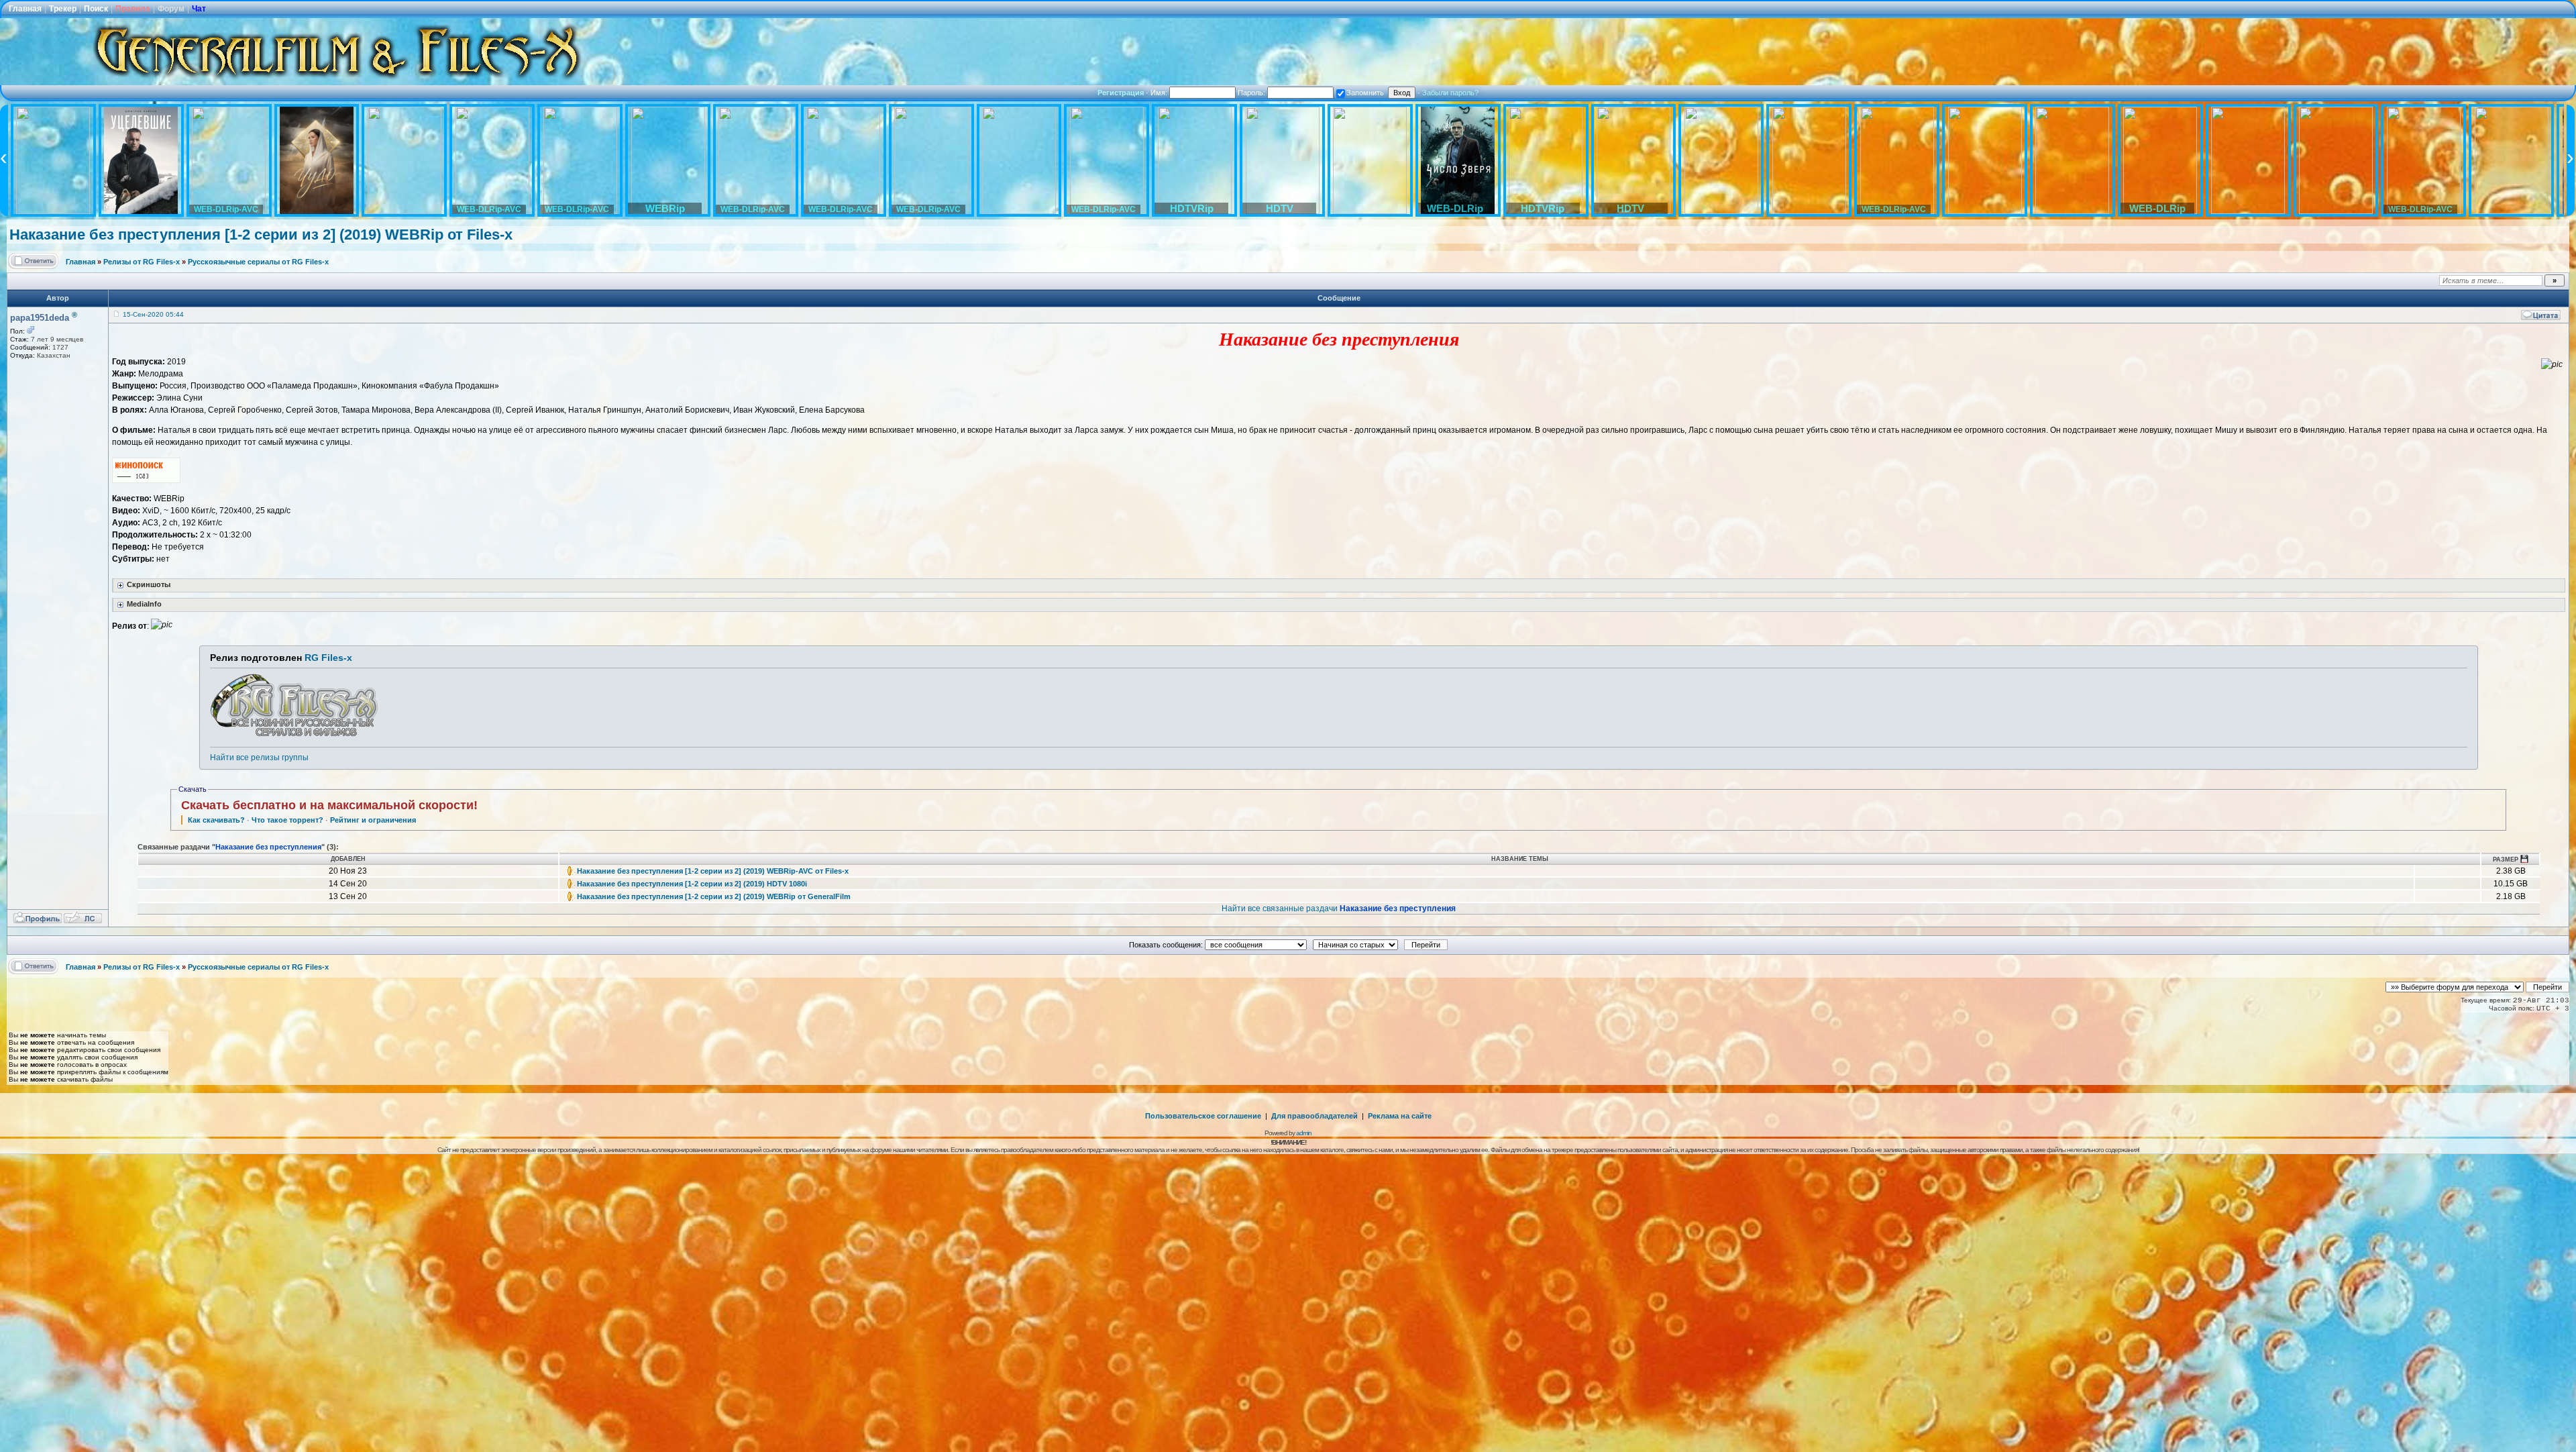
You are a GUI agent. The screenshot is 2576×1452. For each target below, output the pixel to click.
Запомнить (1365, 93)
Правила (133, 9)
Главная (25, 9)
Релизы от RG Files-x (142, 262)
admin (1304, 1133)
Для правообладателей (1314, 1116)
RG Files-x (328, 658)
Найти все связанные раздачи (1339, 909)
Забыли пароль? (1450, 93)
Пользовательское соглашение (1203, 1116)
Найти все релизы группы (259, 758)
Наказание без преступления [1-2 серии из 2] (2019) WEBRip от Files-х (261, 235)
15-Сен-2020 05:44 (153, 314)
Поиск (96, 9)
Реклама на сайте (1400, 1116)
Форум (171, 9)
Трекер (63, 9)
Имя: (1160, 93)
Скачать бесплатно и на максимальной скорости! (329, 805)
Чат (199, 9)
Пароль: (1252, 93)
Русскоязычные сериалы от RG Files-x (258, 262)
